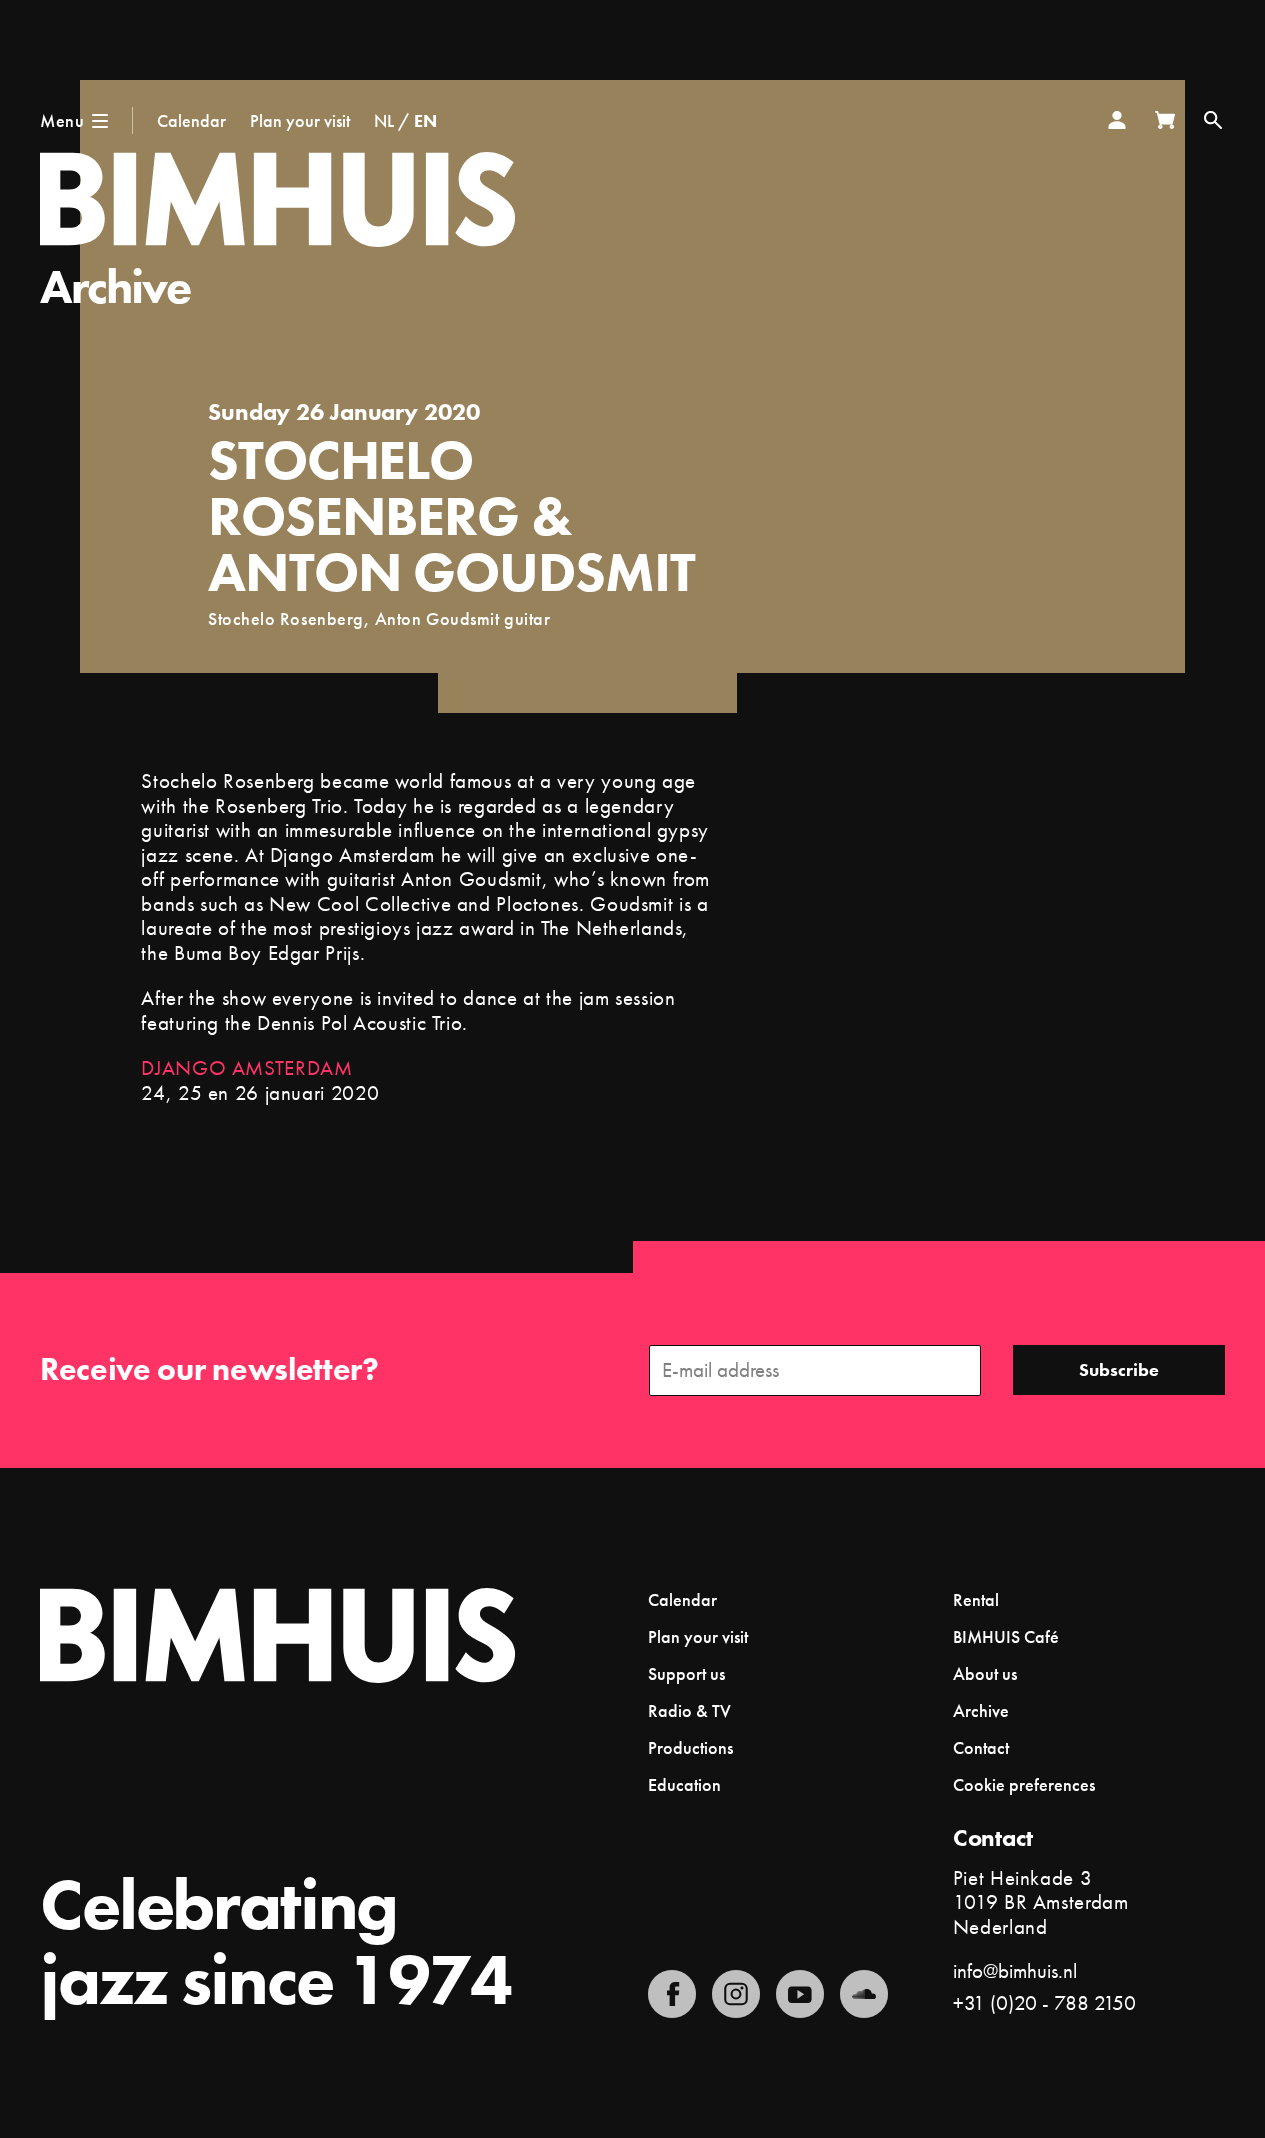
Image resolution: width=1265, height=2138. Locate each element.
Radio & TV (689, 1710)
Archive (115, 286)
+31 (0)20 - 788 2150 (1044, 2002)
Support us (686, 1673)
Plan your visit (300, 120)
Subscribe (1119, 1369)
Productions (690, 1747)
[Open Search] (1213, 120)
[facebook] (672, 1994)
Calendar (191, 120)
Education (684, 1784)
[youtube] (800, 1994)
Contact (981, 1747)
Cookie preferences (1024, 1785)
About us (985, 1673)
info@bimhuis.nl (1015, 1970)
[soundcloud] (864, 1994)
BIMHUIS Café (1006, 1636)
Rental (976, 1599)
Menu (62, 120)
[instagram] (736, 1994)
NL (384, 120)
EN (425, 120)
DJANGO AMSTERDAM (246, 1067)
